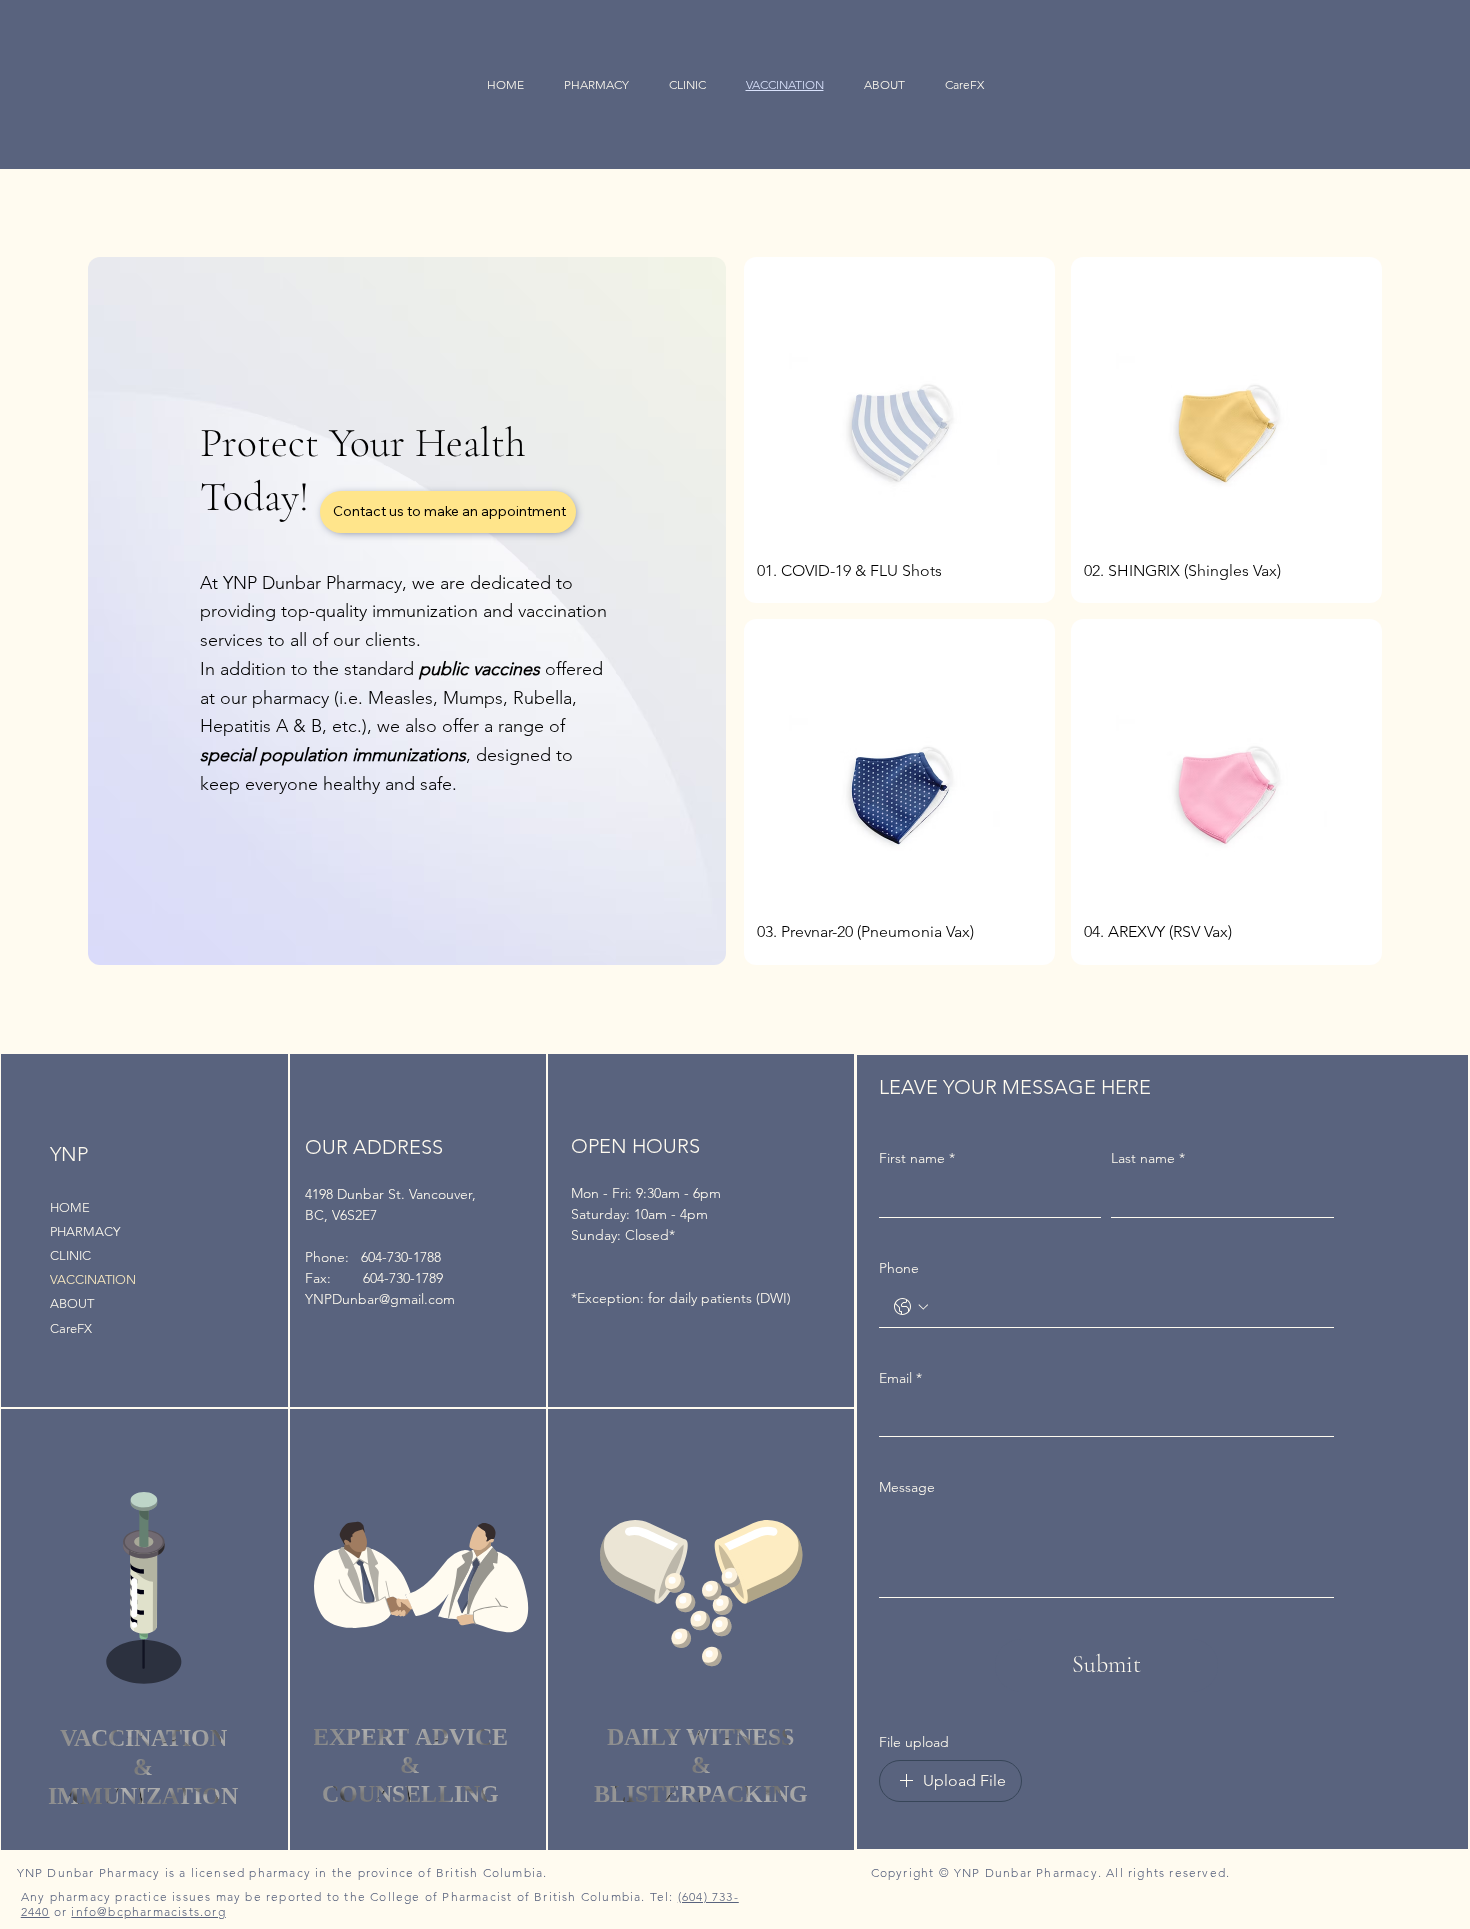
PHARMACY (85, 1231)
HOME (70, 1207)
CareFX (71, 1328)
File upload (914, 1742)
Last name (1148, 1158)
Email (900, 1378)
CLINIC (70, 1255)
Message (907, 1487)
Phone (899, 1268)
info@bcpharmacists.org (148, 1911)
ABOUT (72, 1303)
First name (917, 1158)
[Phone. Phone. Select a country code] (911, 1307)
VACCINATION (93, 1279)
